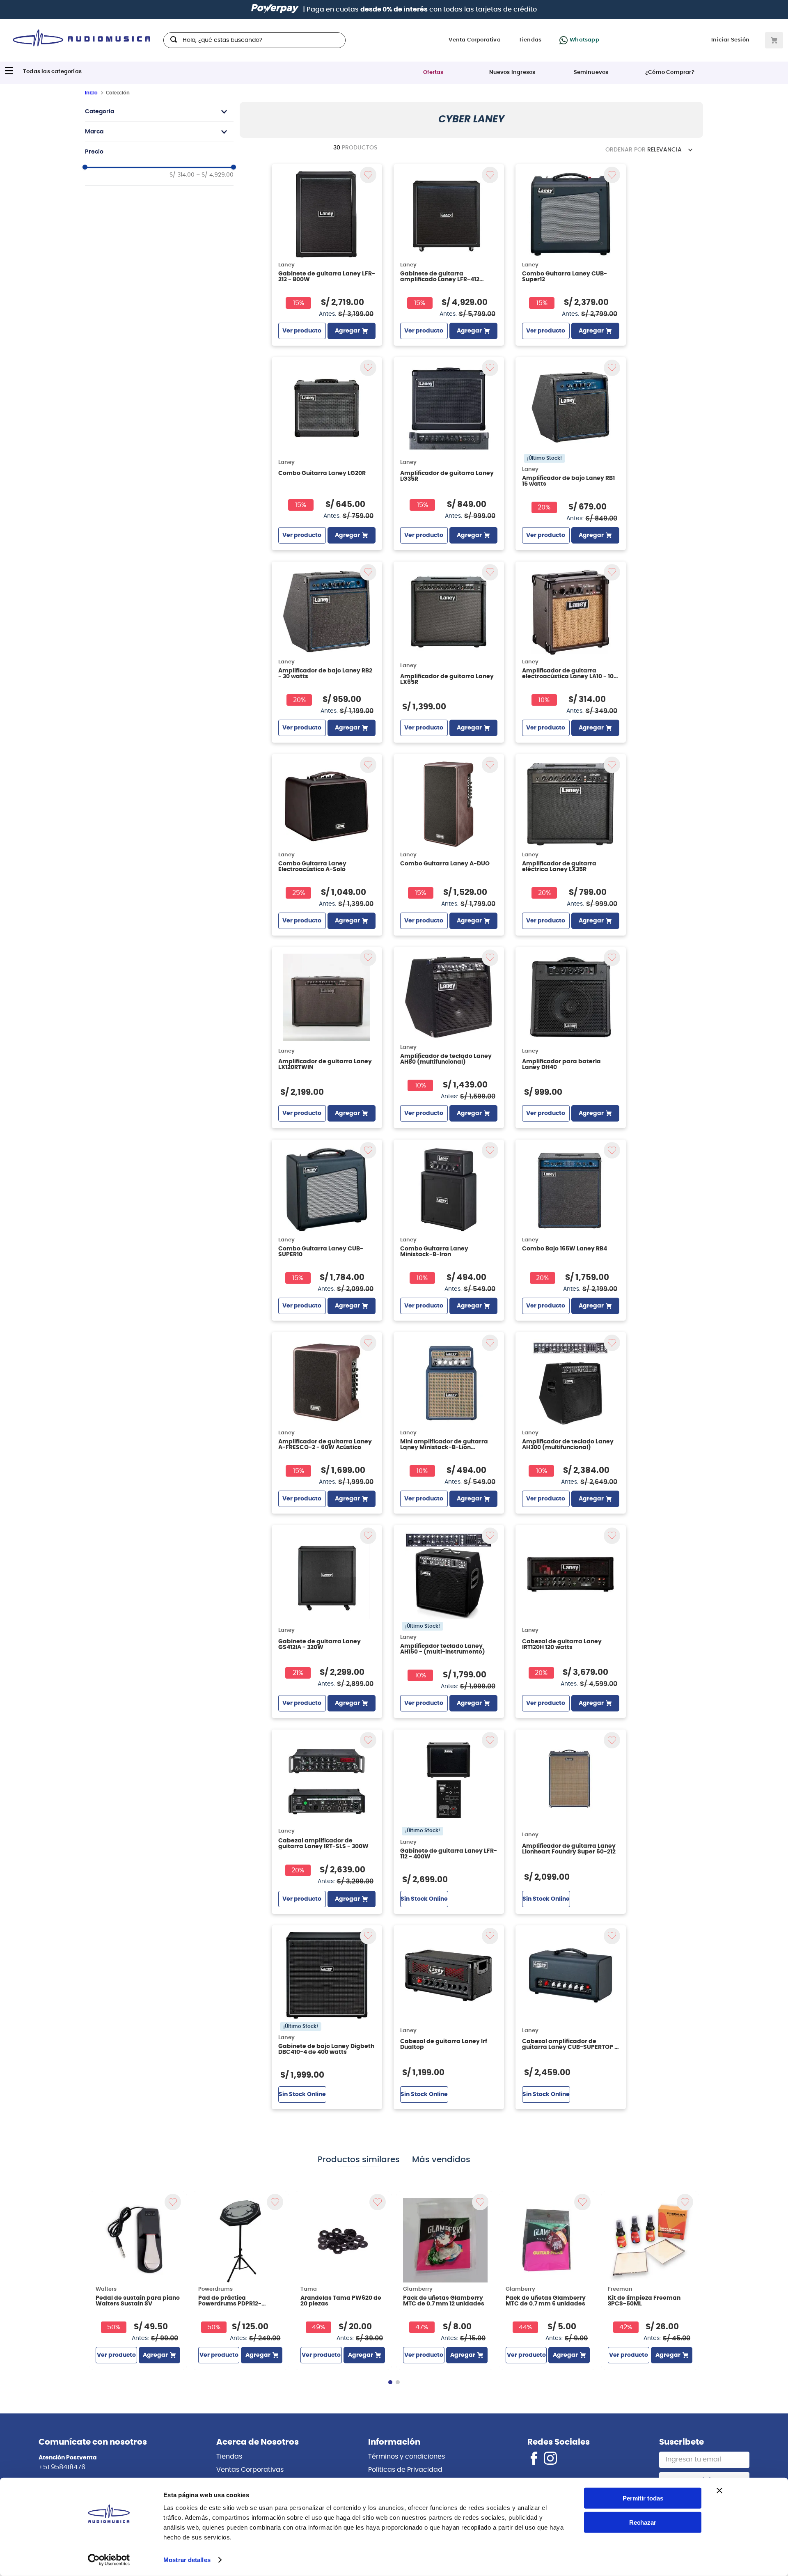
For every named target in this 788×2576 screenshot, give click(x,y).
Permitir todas (643, 2498)
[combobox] (254, 40)
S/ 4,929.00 (215, 175)
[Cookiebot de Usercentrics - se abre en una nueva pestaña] (109, 2560)
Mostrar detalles (187, 2560)
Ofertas (433, 72)
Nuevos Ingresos (512, 72)
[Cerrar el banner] (719, 2491)
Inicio (91, 93)
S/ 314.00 (182, 175)
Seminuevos (591, 72)
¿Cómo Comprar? (670, 72)
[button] (159, 112)
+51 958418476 (62, 2467)
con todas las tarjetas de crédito (449, 9)
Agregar (347, 331)
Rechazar (643, 2522)
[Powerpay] (275, 9)
